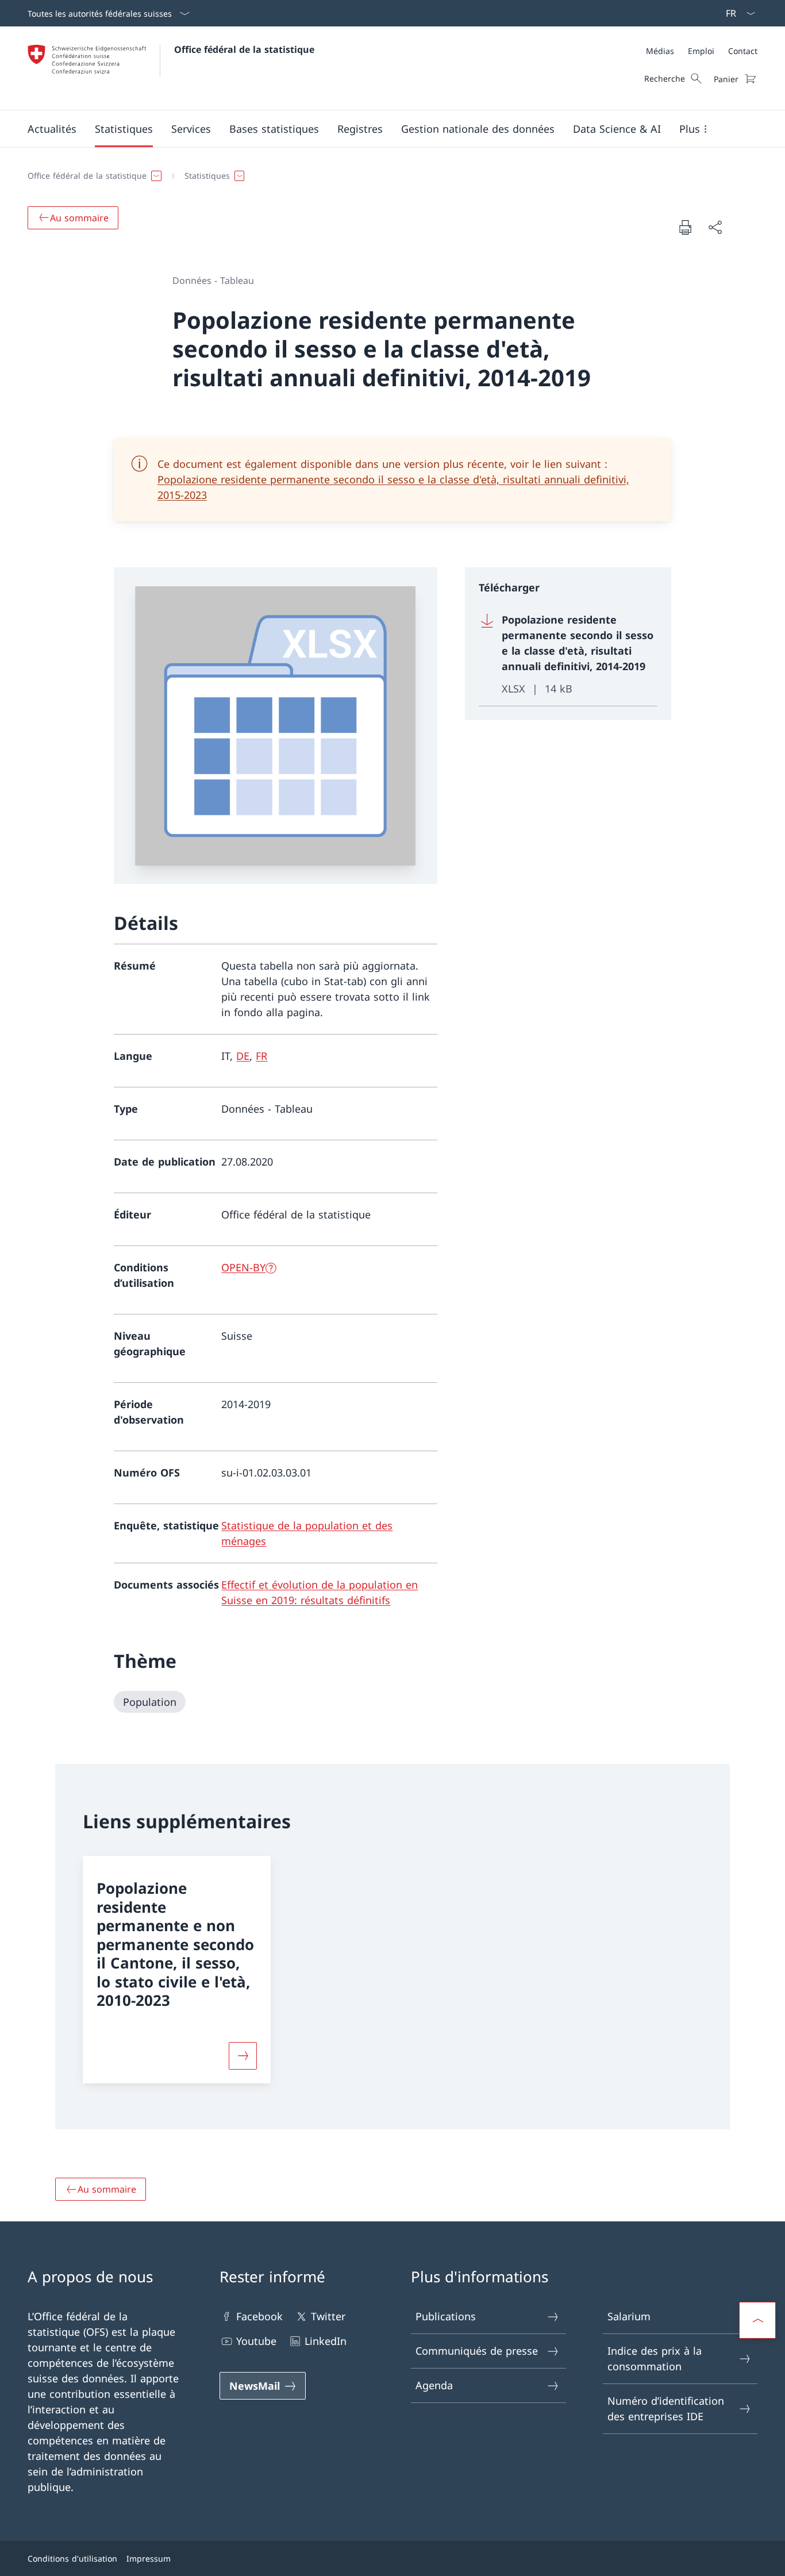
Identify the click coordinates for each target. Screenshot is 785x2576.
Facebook (259, 2316)
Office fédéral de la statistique (244, 49)
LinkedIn (326, 2341)
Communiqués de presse (477, 2351)
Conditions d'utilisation (72, 2558)
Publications (446, 2316)
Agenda (434, 2385)
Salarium (629, 2316)
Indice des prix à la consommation (655, 2358)
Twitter (328, 2316)
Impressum (149, 2558)
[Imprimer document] (685, 227)
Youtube (256, 2341)
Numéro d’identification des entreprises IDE (666, 2408)
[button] (52, 129)
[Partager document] (715, 227)
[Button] (243, 2056)
